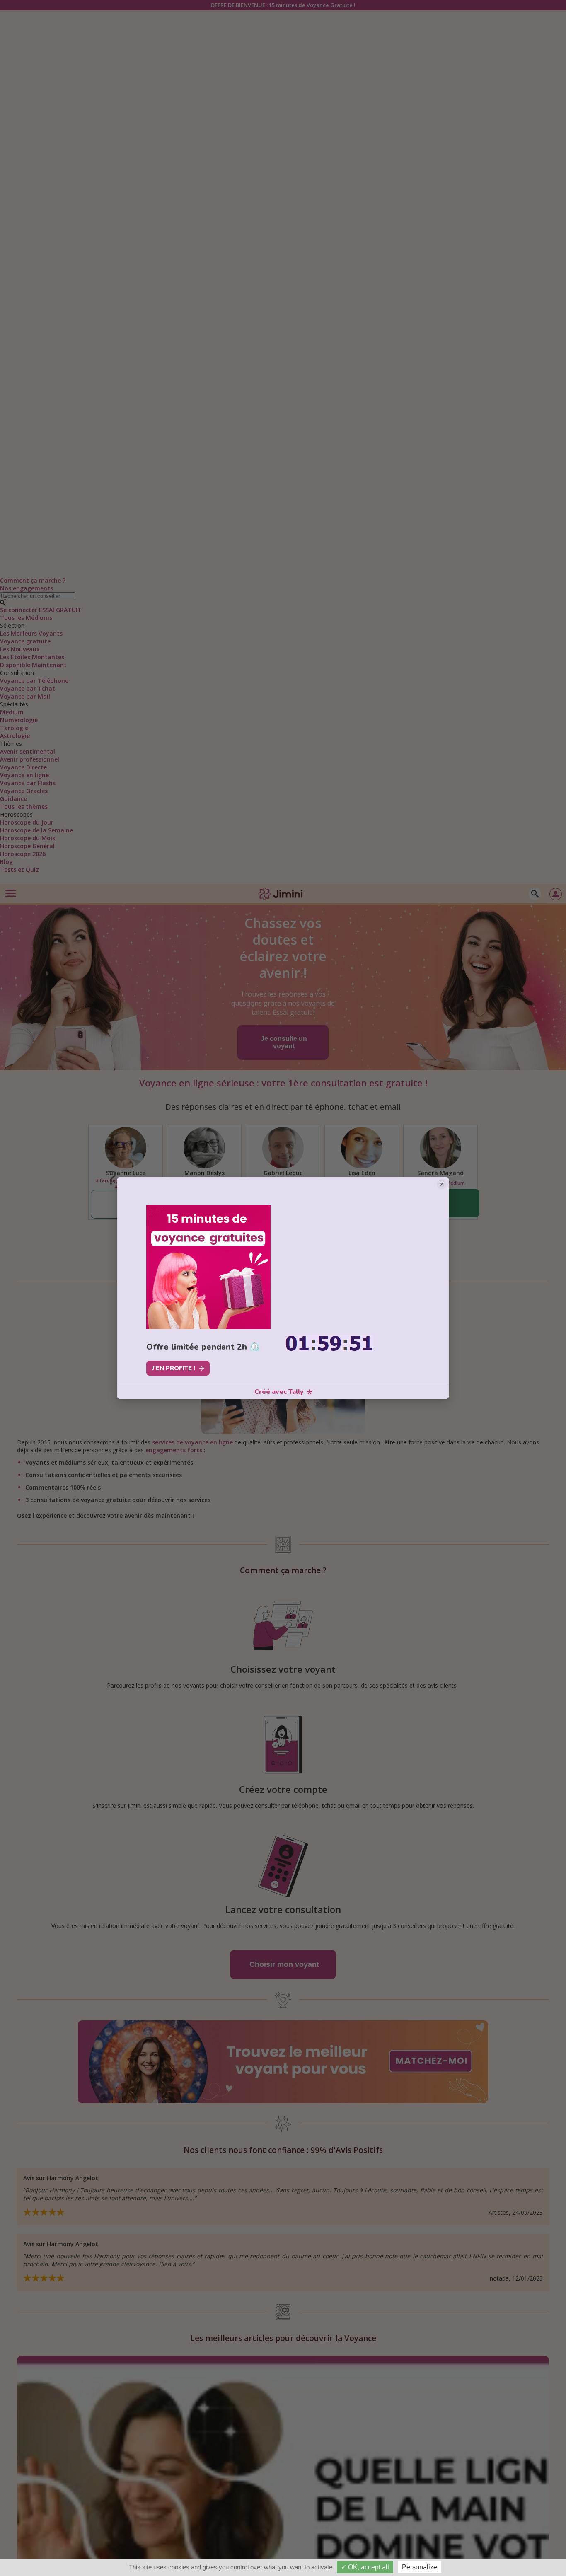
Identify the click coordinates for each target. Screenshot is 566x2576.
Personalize (420, 2567)
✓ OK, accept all (365, 2567)
